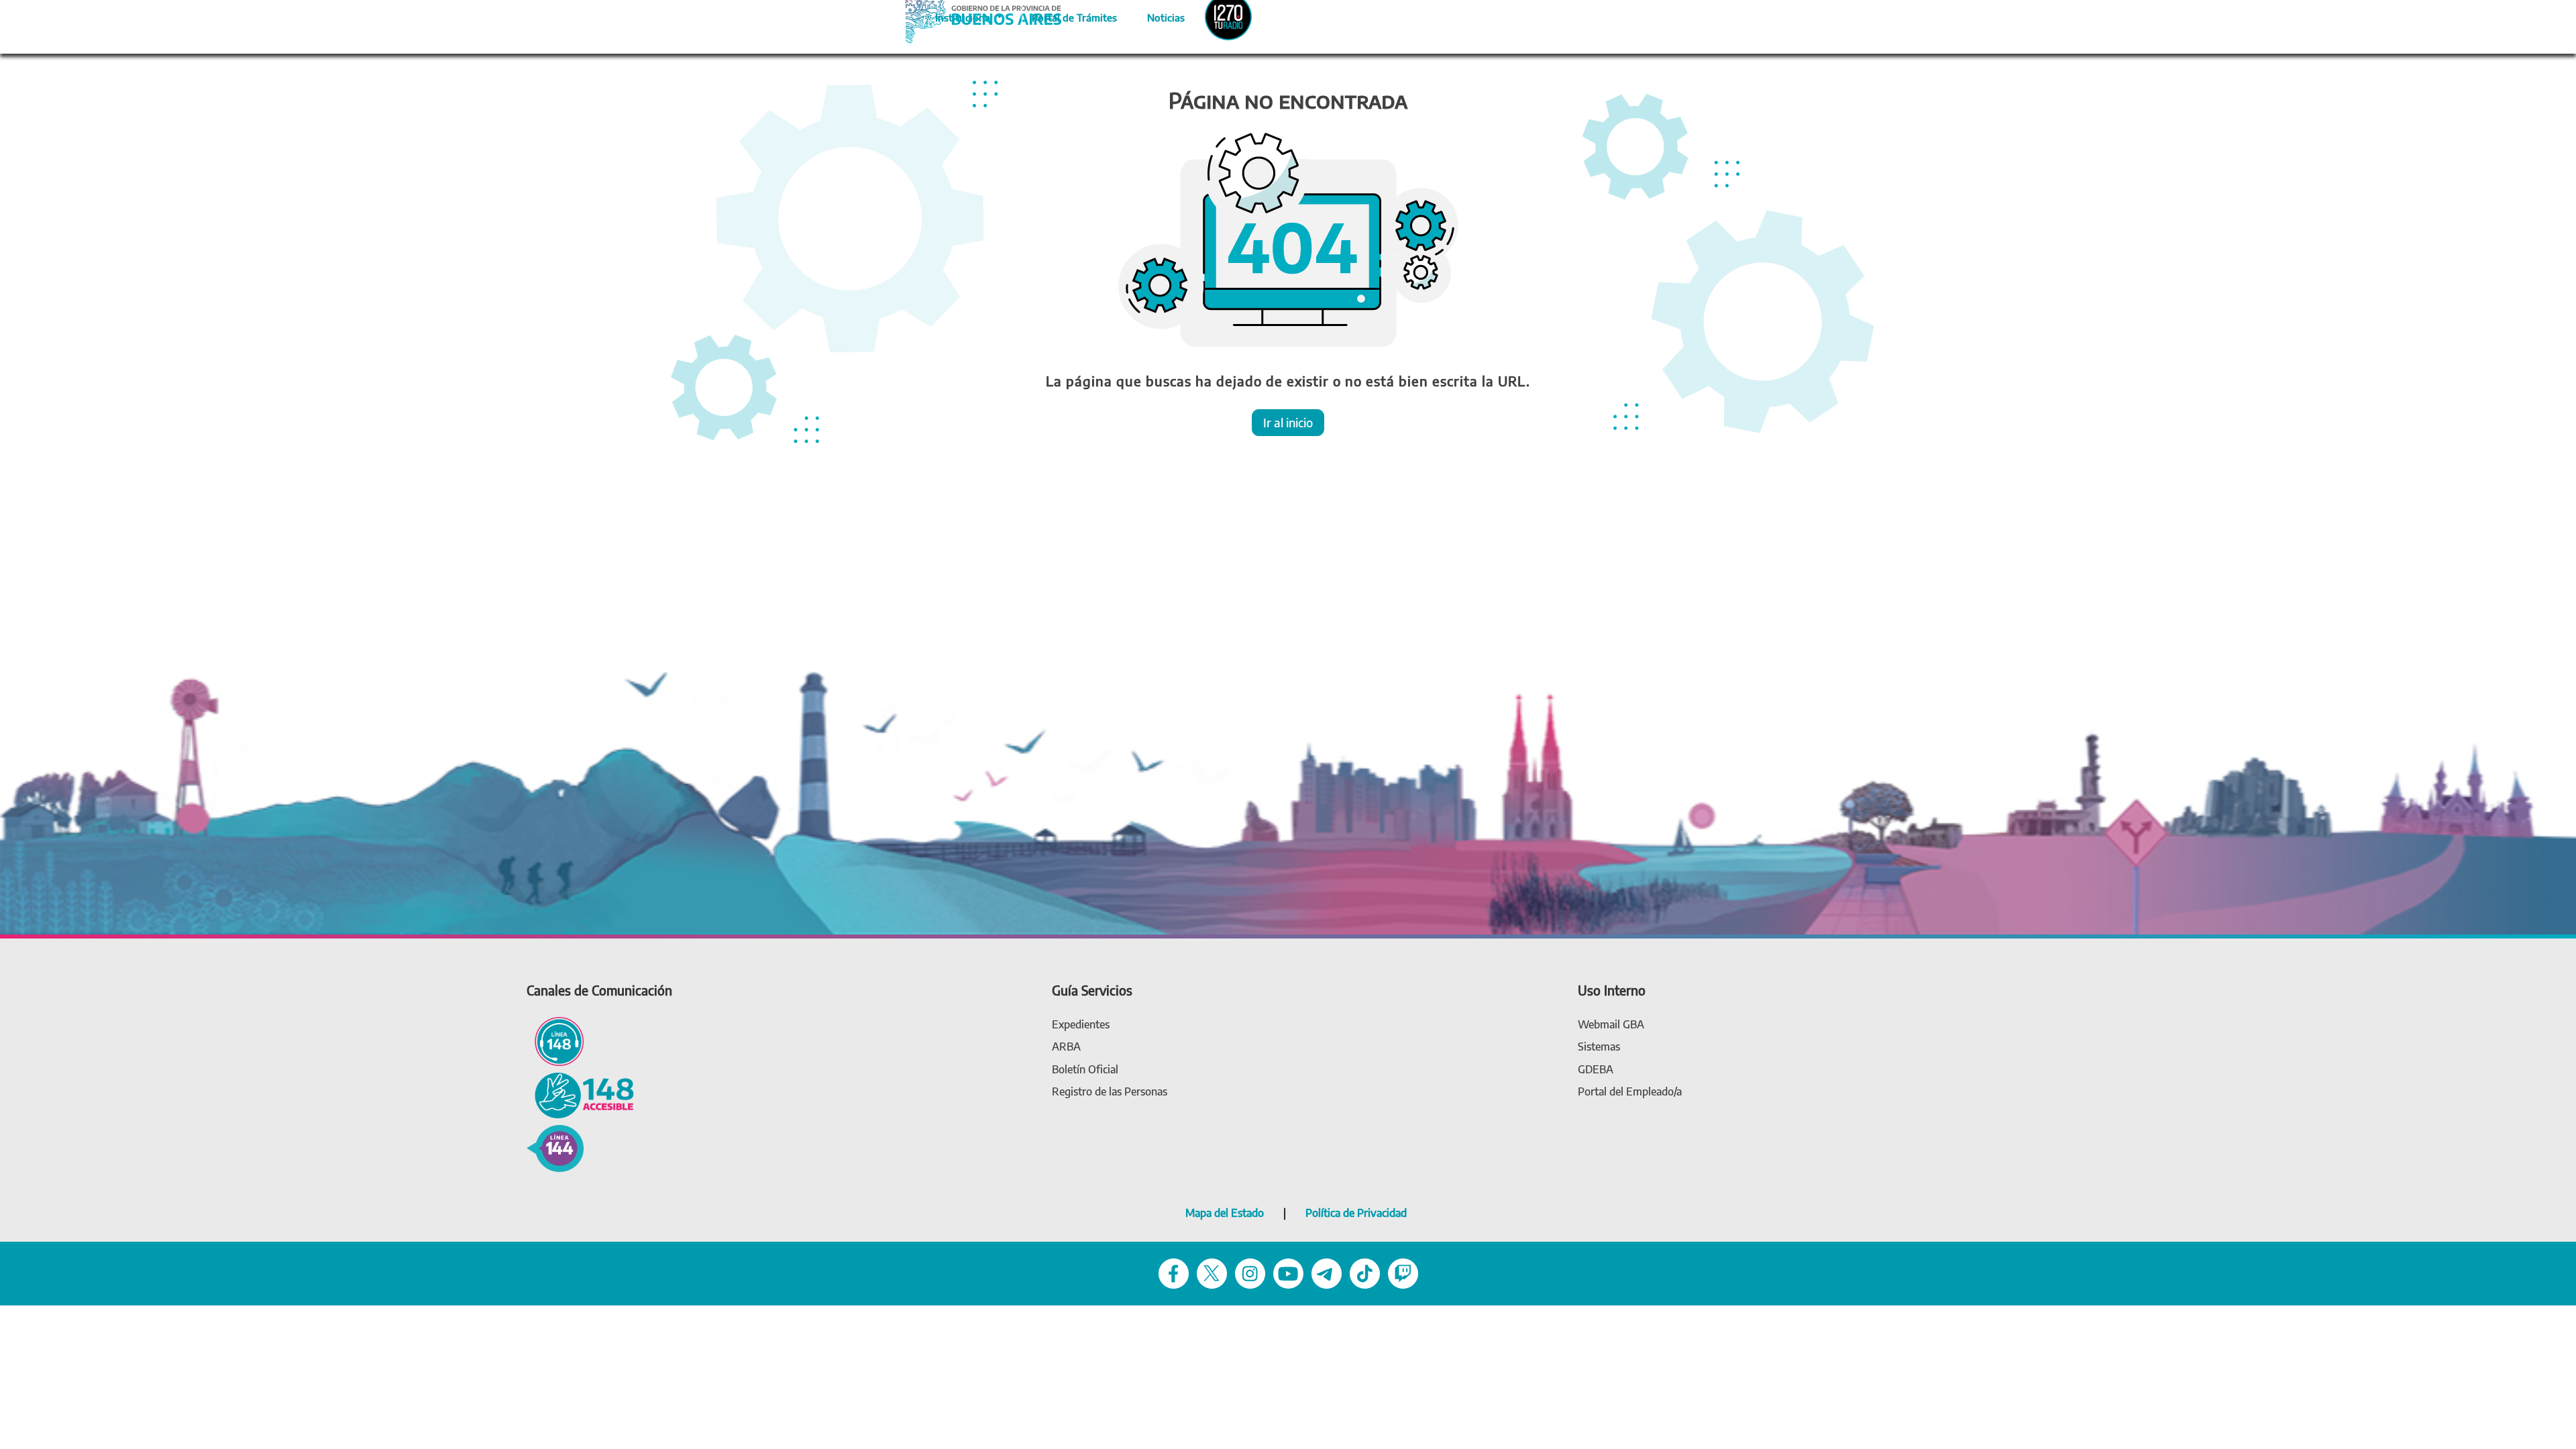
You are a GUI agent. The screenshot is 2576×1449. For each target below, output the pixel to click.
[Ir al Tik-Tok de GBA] (1365, 1272)
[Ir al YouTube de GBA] (1288, 1272)
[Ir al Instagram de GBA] (1250, 1272)
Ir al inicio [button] (1288, 422)
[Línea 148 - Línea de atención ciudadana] (555, 1040)
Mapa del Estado (1225, 1213)
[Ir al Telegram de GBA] (1327, 1272)
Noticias (1155, 15)
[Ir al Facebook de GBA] (1174, 1272)
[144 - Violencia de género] (555, 1147)
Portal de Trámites (1067, 15)
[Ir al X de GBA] (1212, 1272)
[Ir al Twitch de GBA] (1403, 1272)
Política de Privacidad (1356, 1213)
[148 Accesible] (580, 1094)
